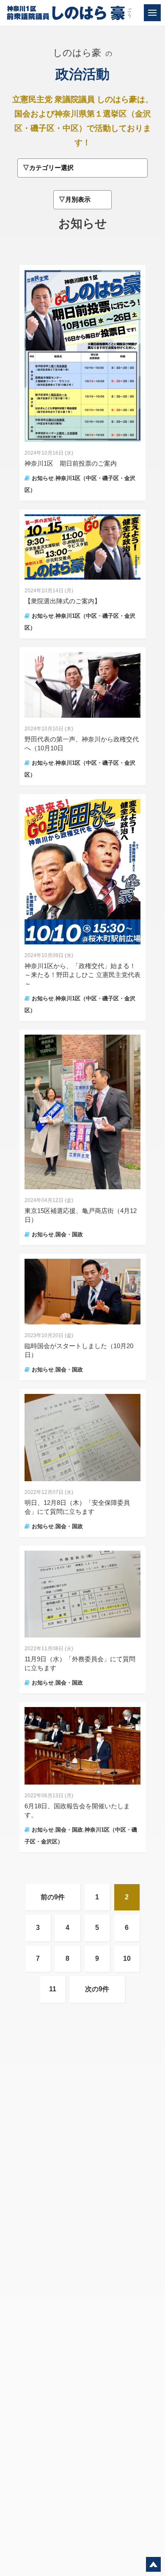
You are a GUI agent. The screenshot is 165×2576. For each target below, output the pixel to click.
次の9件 (97, 1989)
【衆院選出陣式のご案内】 (63, 601)
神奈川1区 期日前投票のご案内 (71, 463)
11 (53, 1989)
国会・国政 (69, 1234)
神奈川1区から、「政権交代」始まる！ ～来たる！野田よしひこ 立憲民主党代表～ (82, 975)
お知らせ (43, 478)
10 (127, 1958)
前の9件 (53, 1897)
